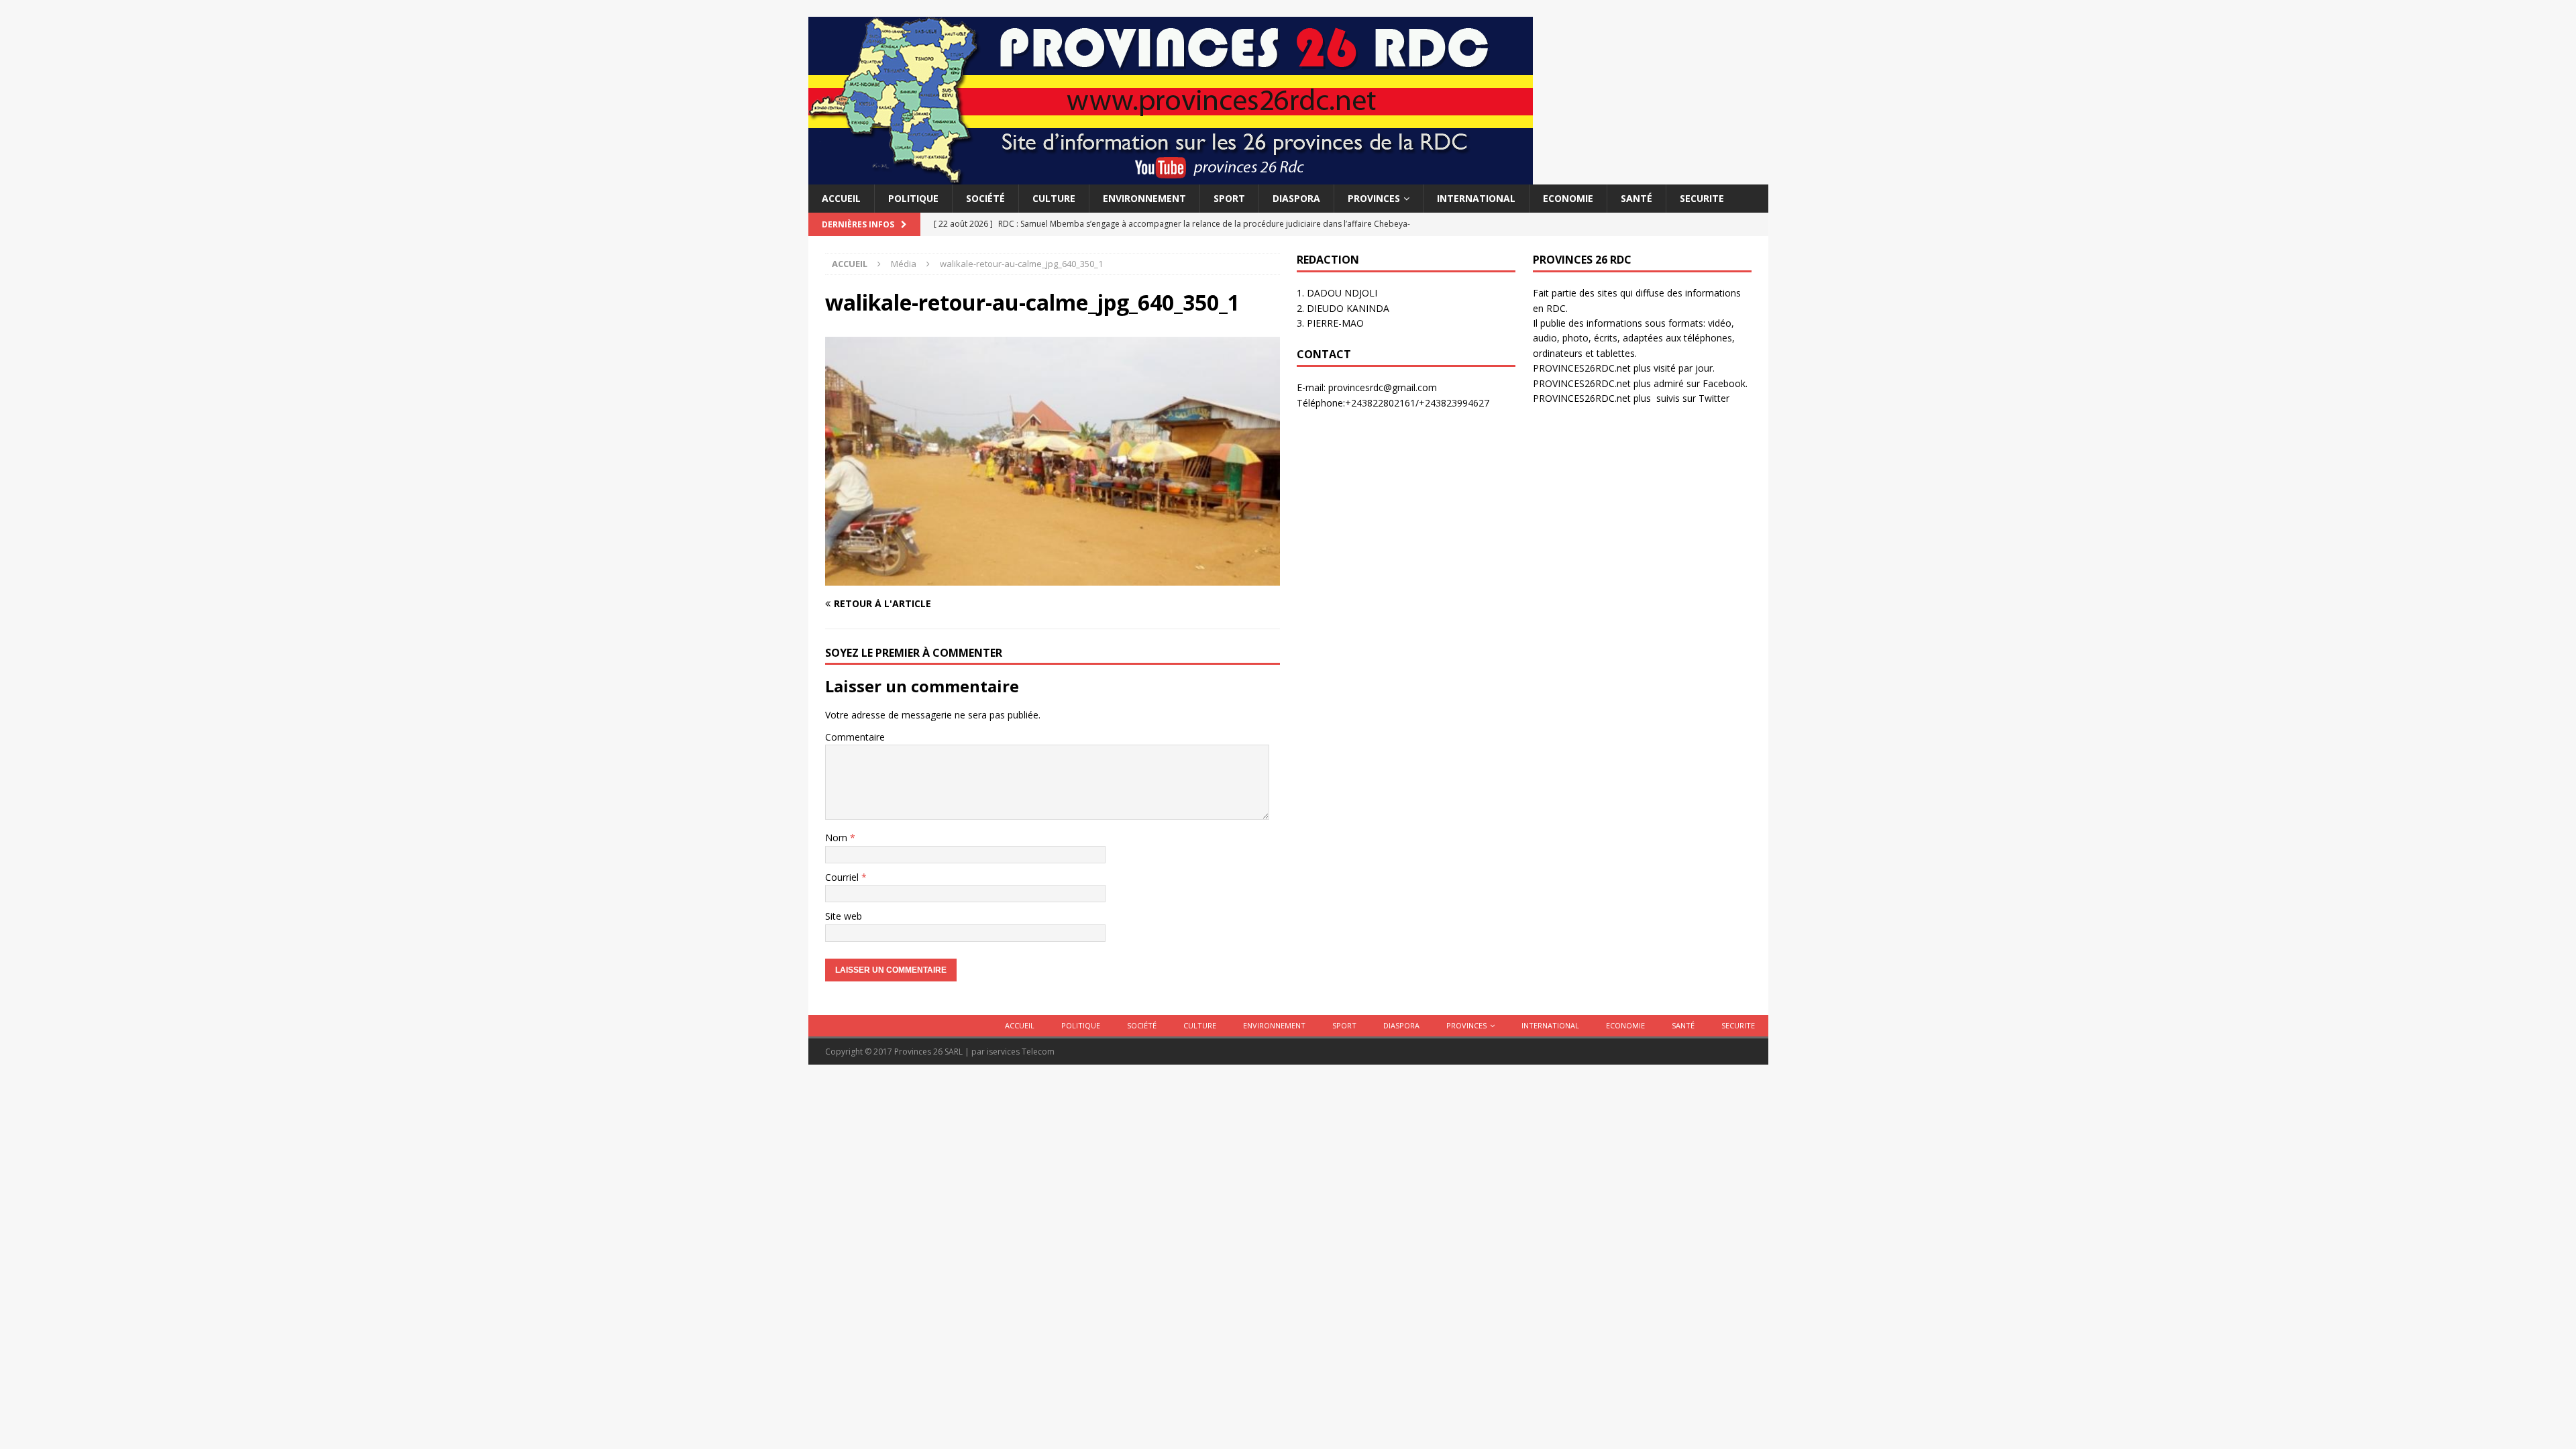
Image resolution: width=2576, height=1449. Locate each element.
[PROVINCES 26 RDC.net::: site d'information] (1171, 177)
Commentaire (855, 737)
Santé (1636, 198)
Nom (838, 838)
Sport (1229, 198)
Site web (844, 916)
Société (985, 198)
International (1476, 198)
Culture (1054, 198)
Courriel (843, 877)
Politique (913, 198)
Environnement (1144, 198)
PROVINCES (1374, 198)
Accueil (841, 198)
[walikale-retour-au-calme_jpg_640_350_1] (1053, 577)
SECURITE (1702, 198)
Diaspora (1296, 198)
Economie (1568, 198)
